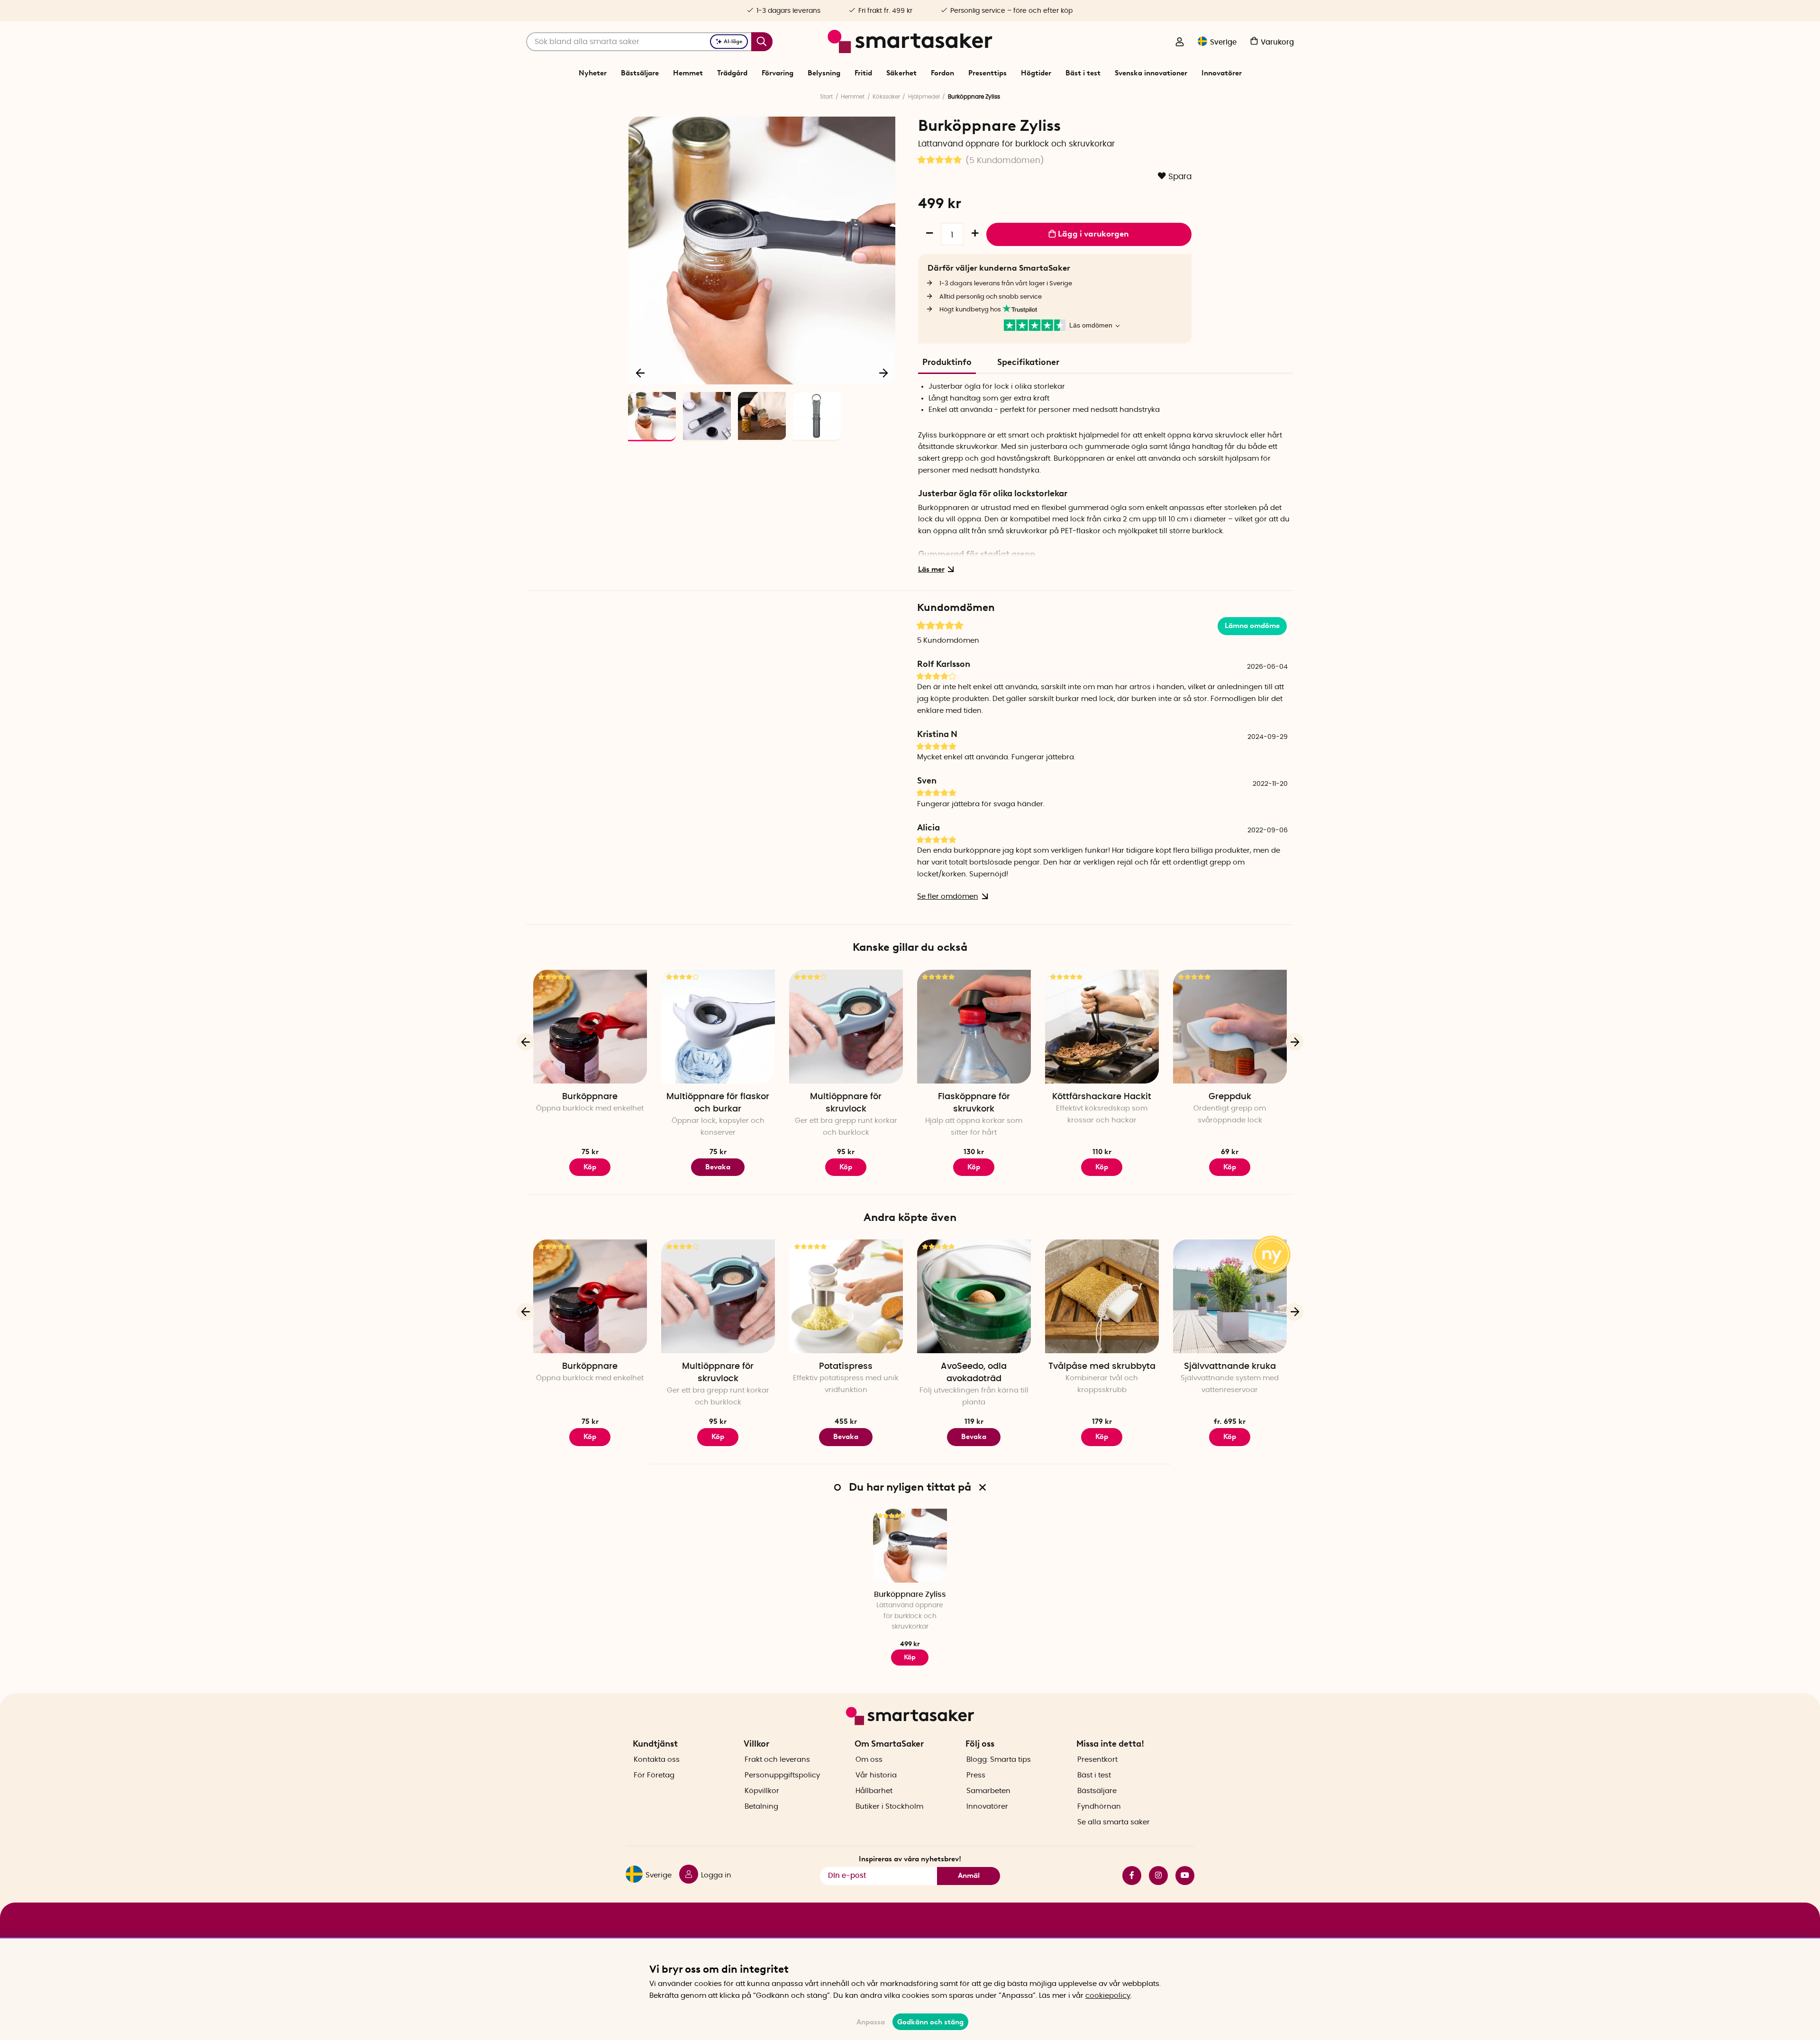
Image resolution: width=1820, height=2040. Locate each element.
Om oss (869, 1760)
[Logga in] (1180, 43)
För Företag (654, 1775)
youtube (1181, 1876)
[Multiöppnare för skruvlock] (846, 1027)
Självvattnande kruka (1230, 1366)
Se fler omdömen (948, 897)
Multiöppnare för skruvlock (846, 1103)
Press (976, 1775)
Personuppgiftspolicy (782, 1775)
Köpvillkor (762, 1791)
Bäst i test (1083, 73)
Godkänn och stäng (930, 2022)
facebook (1128, 1876)
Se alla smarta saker (1114, 1822)
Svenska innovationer (1151, 73)
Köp (974, 1167)
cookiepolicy (1108, 1996)
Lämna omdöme (1252, 626)
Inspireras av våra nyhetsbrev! (910, 1859)
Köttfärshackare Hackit (1102, 1097)
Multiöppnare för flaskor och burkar (718, 1103)
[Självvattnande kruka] (1230, 1296)
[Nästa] (883, 373)
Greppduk (1230, 1097)
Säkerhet (901, 73)
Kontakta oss (657, 1760)
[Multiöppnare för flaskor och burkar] (718, 1027)
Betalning (761, 1807)
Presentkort (1097, 1760)
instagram (1155, 1876)
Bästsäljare (640, 73)
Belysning (824, 73)
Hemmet (688, 73)
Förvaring (778, 73)
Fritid (863, 73)
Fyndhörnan (1099, 1807)
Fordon (942, 73)
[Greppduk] (1230, 1027)
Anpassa (871, 2022)
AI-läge (733, 41)
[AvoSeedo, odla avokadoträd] (974, 1296)
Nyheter (593, 73)
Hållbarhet (874, 1791)
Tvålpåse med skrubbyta (1102, 1366)
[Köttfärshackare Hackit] (1102, 1027)
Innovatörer (1222, 73)
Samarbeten (988, 1791)
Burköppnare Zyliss (910, 1594)
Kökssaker (886, 97)
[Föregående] (641, 373)
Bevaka (718, 1167)
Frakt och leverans (777, 1760)
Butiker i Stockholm (889, 1807)
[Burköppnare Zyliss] (910, 1546)
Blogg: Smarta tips (999, 1760)
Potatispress (846, 1366)
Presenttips (987, 73)
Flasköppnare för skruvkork (974, 1103)
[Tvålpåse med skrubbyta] (1102, 1296)
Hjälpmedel (924, 97)
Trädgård (732, 73)
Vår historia (876, 1775)
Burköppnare (590, 1097)
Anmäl (969, 1876)
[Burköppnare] (590, 1027)
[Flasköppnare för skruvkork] (974, 1027)
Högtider (1036, 73)
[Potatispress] (846, 1296)
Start (826, 97)
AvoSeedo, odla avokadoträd (974, 1373)
